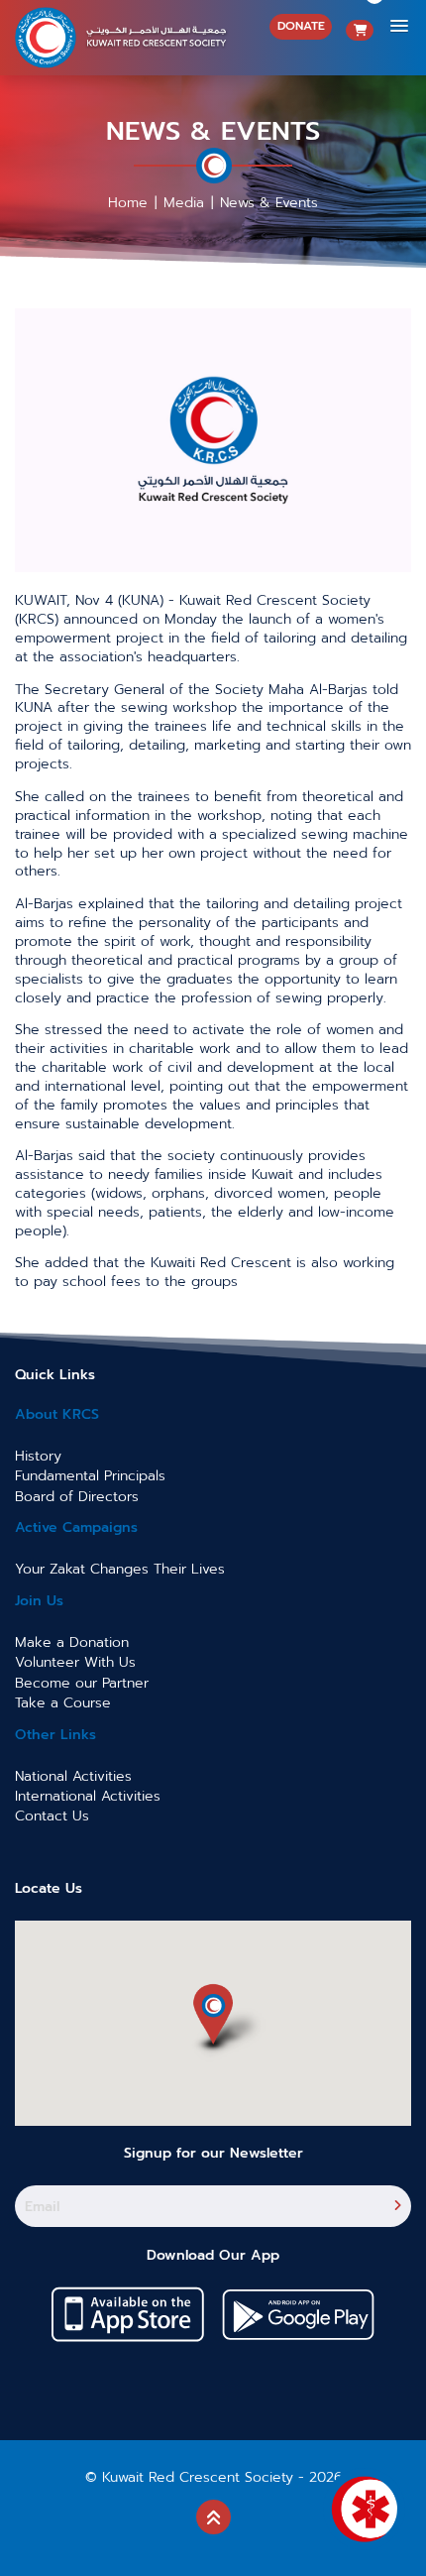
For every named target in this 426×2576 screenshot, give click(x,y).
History (38, 1456)
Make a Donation (72, 1642)
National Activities (73, 1776)
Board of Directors (77, 1497)
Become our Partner (82, 1683)
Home (128, 203)
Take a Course (63, 1703)
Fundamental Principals (90, 1476)
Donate (301, 26)
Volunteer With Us (75, 1662)
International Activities (88, 1796)
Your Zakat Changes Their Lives (120, 1569)
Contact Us (52, 1816)
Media (184, 203)
